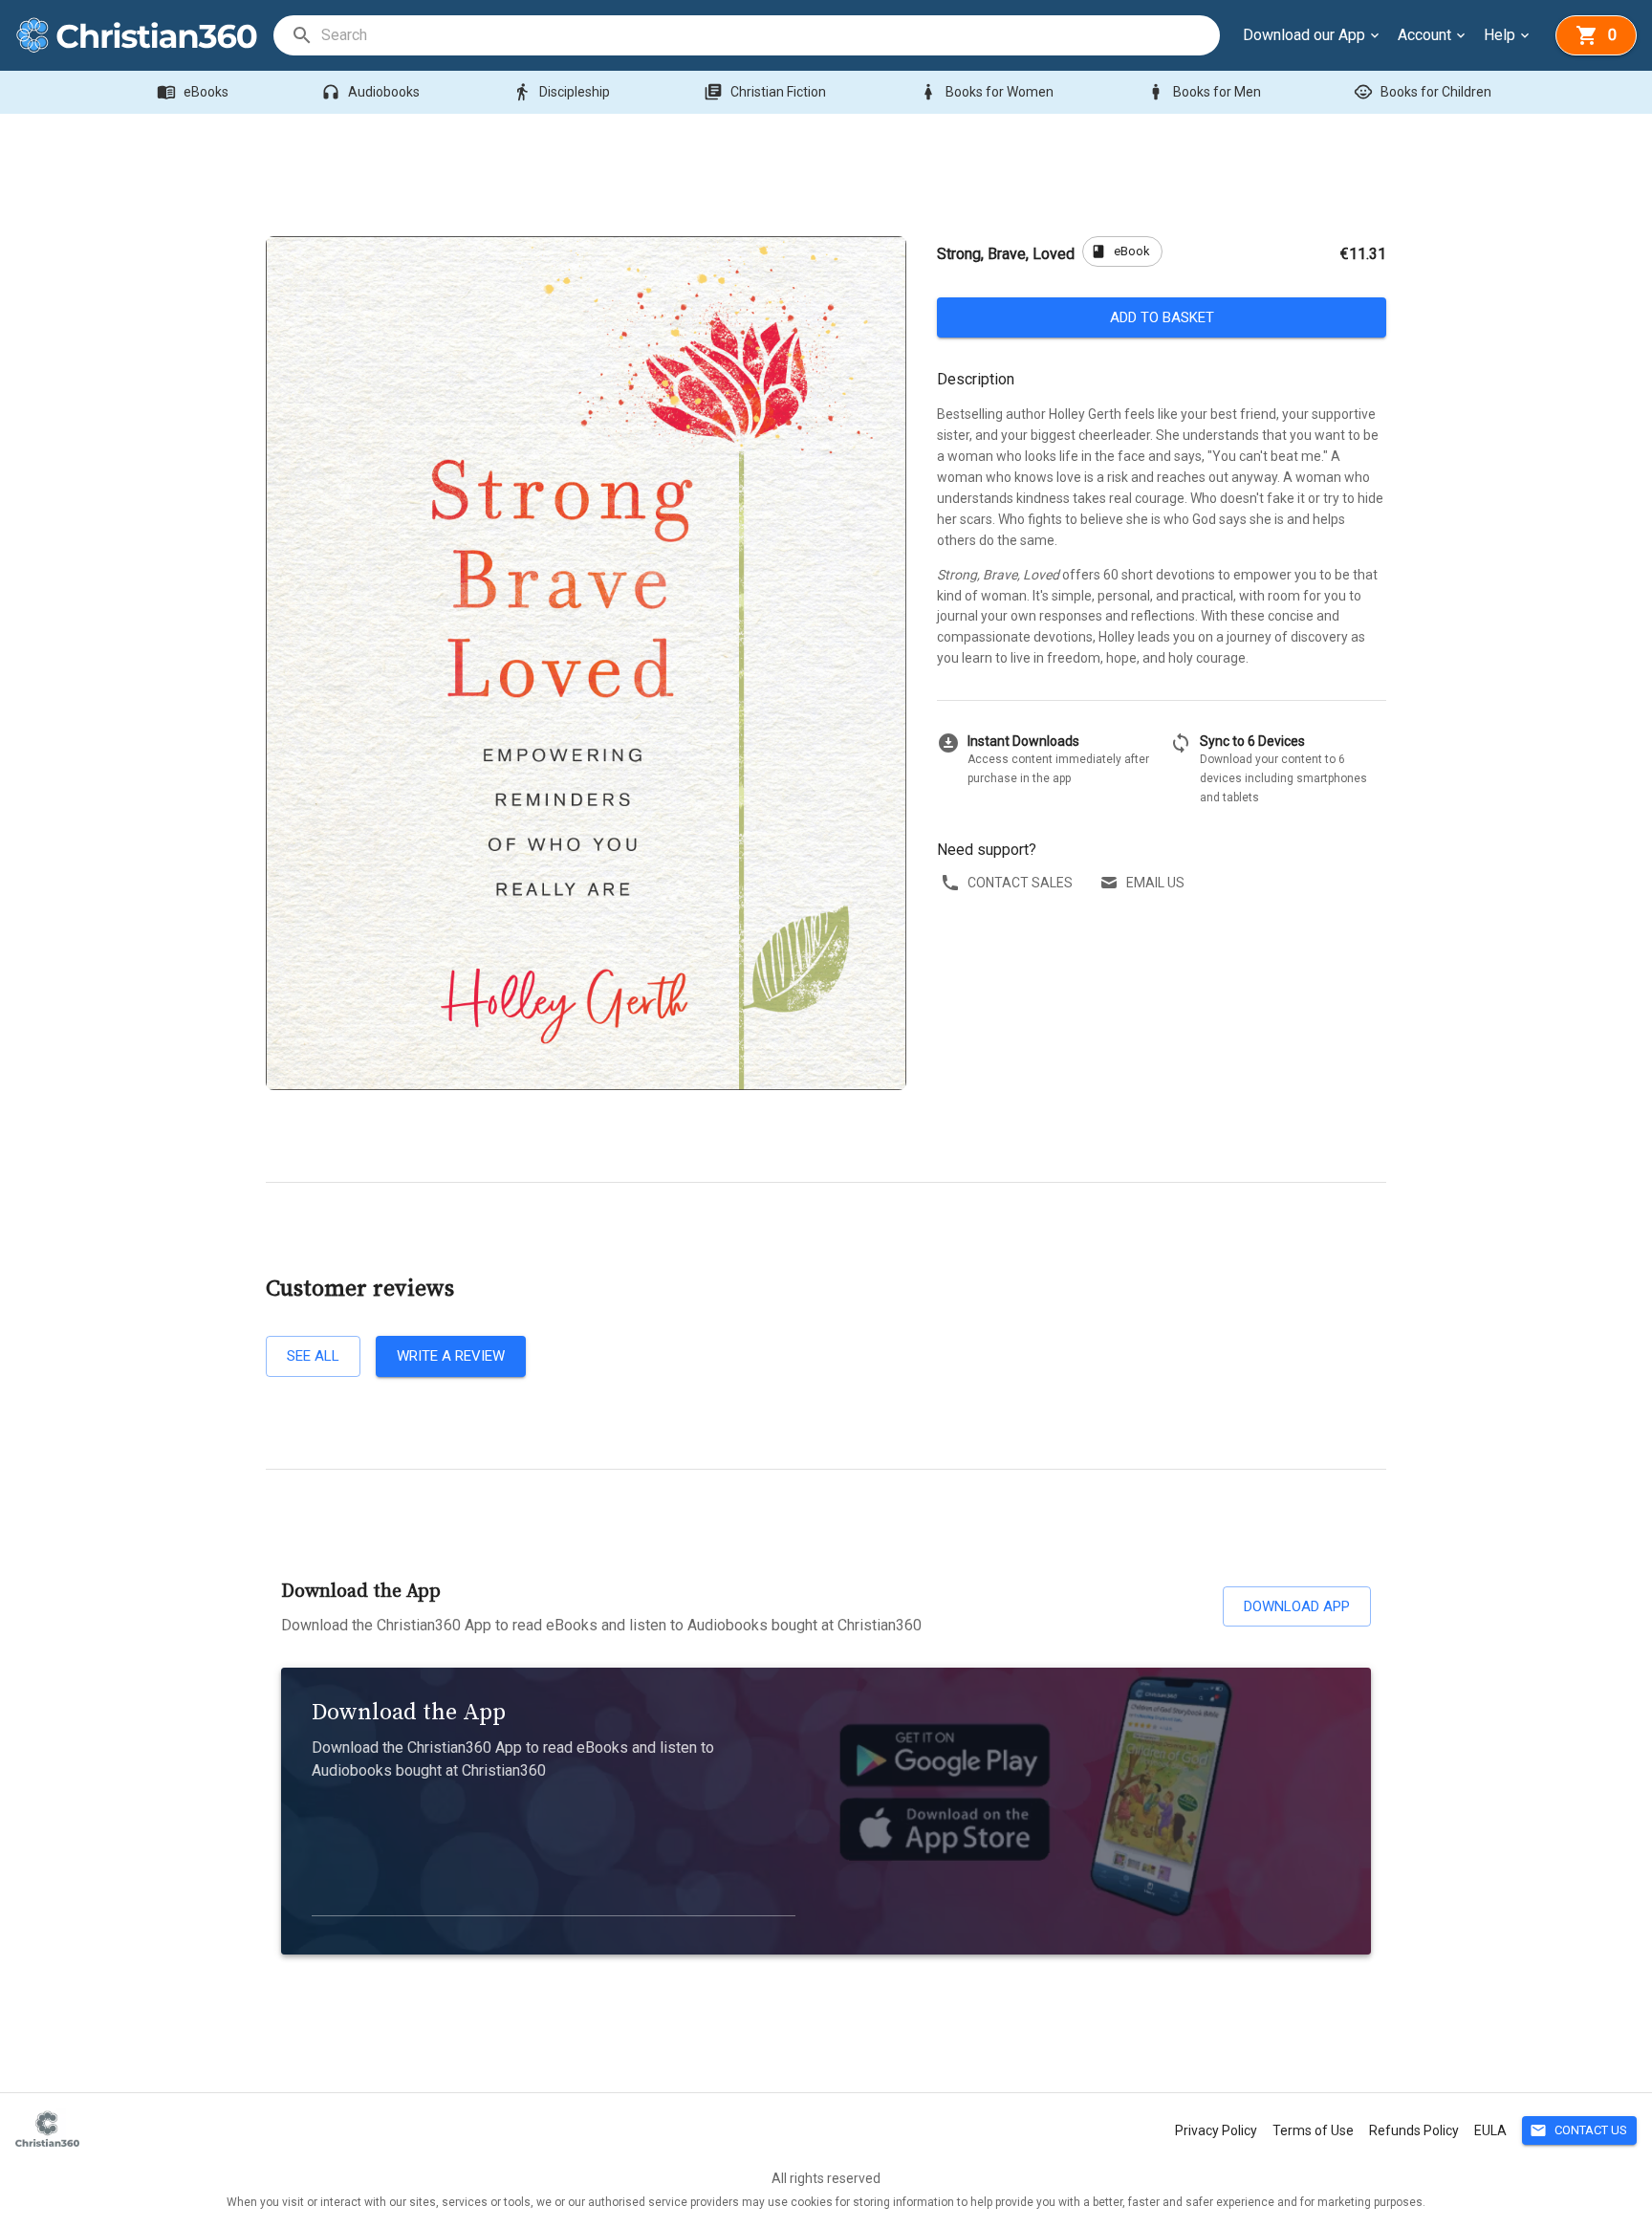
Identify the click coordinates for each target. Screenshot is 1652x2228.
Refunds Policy (1414, 2130)
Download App (1297, 1606)
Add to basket (1162, 317)
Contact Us (1578, 2130)
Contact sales (1020, 883)
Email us (1155, 883)
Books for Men (1204, 92)
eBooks (193, 92)
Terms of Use (1313, 2130)
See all (313, 1356)
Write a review (451, 1356)
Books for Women (986, 92)
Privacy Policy (1216, 2130)
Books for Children (1423, 92)
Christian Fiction (765, 92)
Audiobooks (370, 92)
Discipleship (561, 92)
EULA (1490, 2130)
